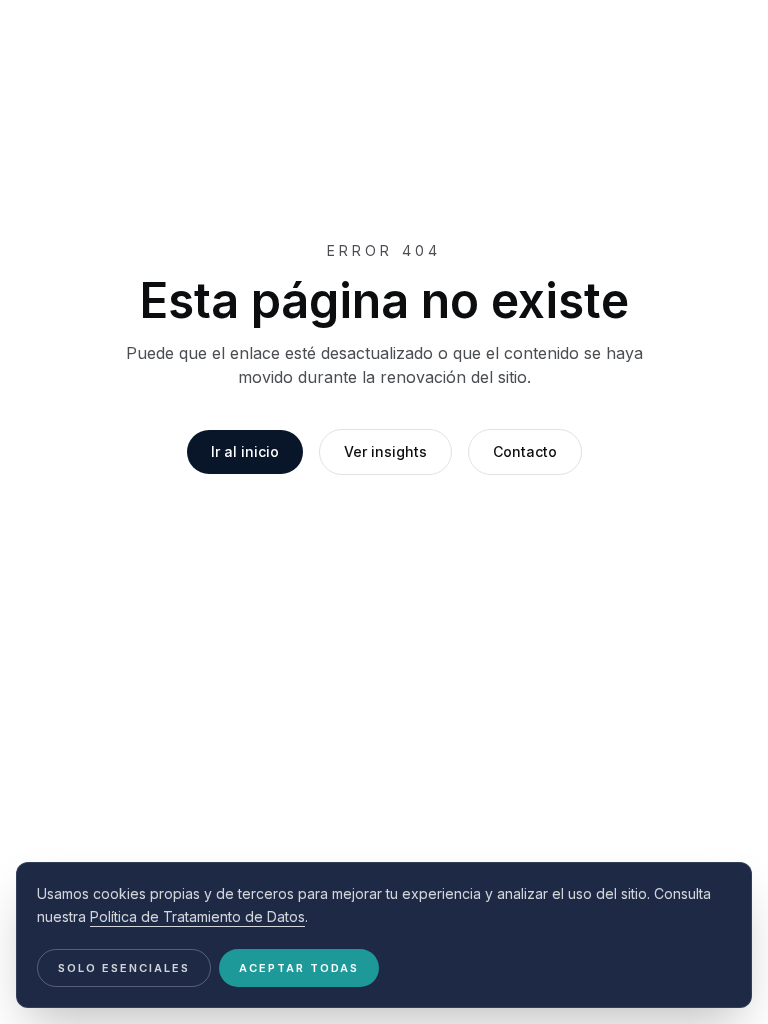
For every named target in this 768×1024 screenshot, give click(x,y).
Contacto (525, 451)
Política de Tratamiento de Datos (197, 916)
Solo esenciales (124, 968)
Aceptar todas (299, 968)
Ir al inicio (245, 451)
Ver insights (385, 451)
